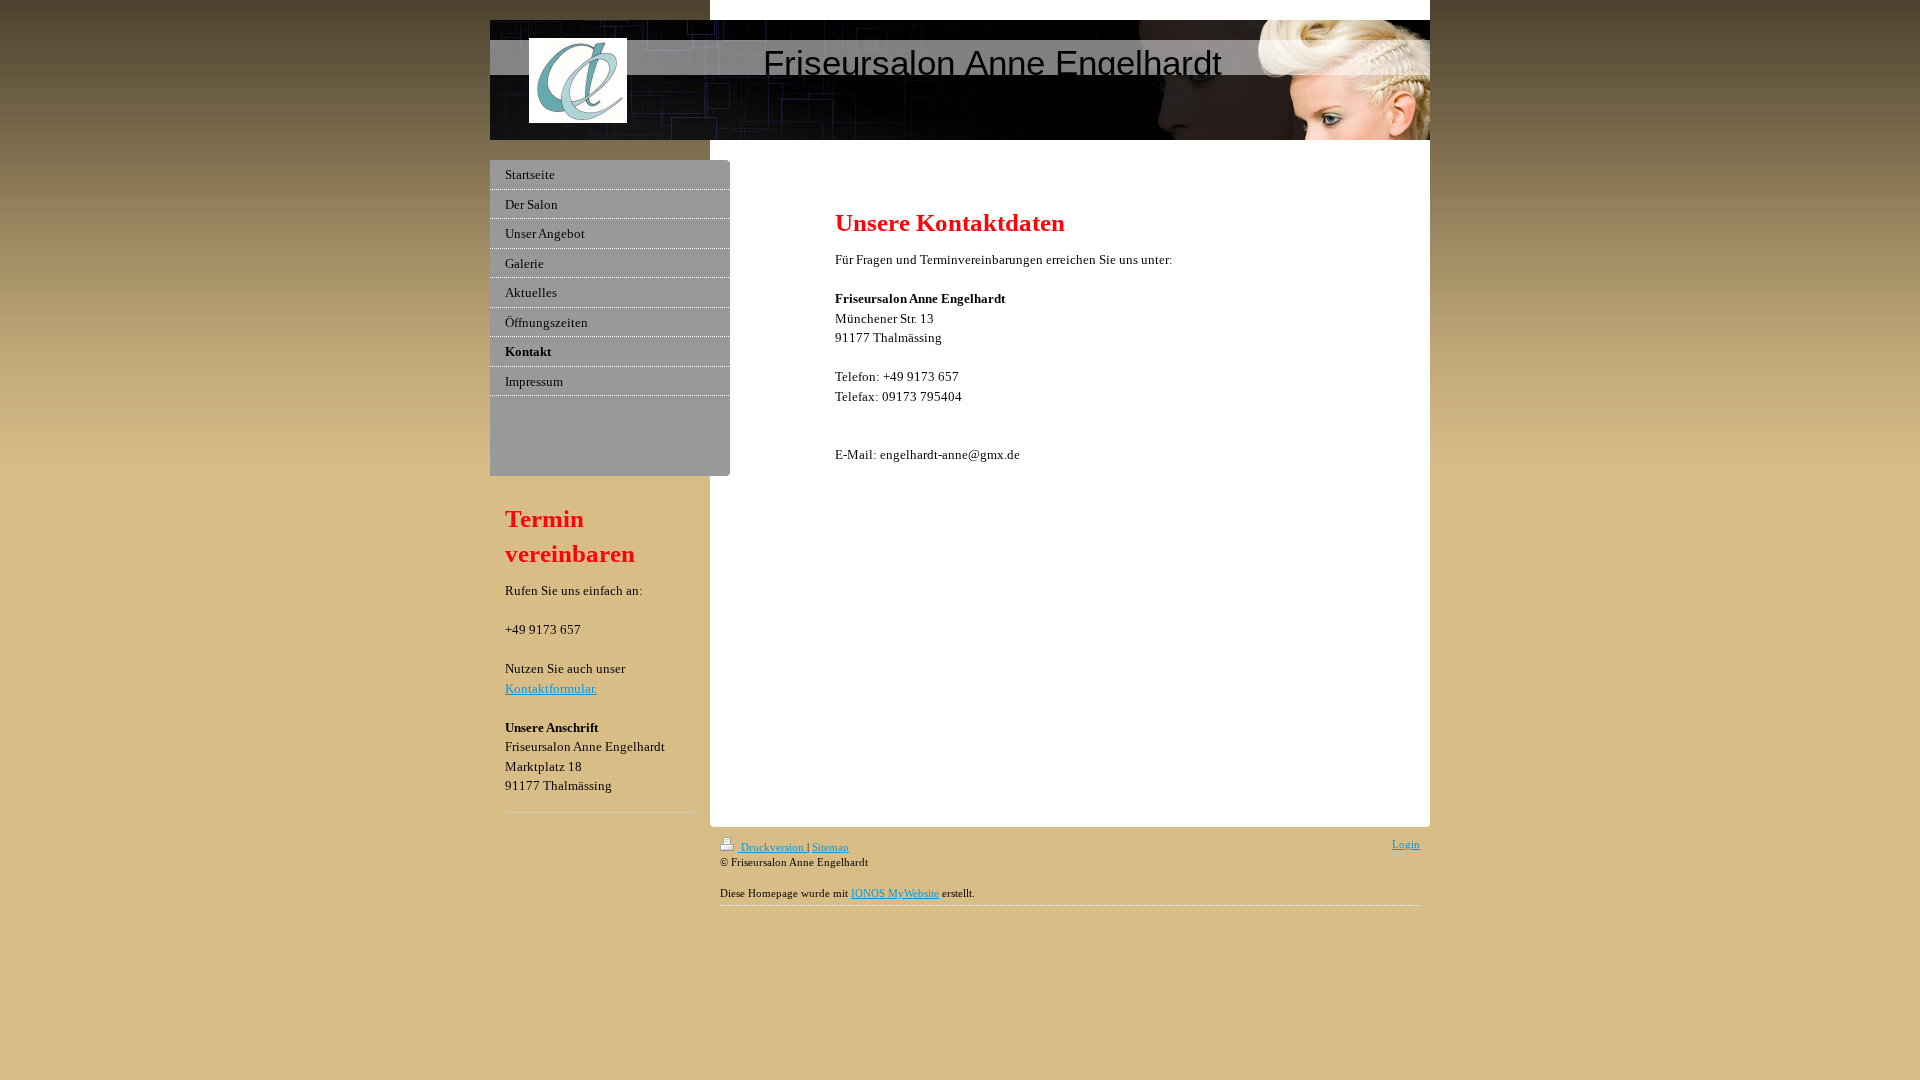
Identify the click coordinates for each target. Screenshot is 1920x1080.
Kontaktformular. (551, 688)
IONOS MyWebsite (895, 893)
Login (1406, 844)
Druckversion (772, 847)
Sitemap (830, 847)
